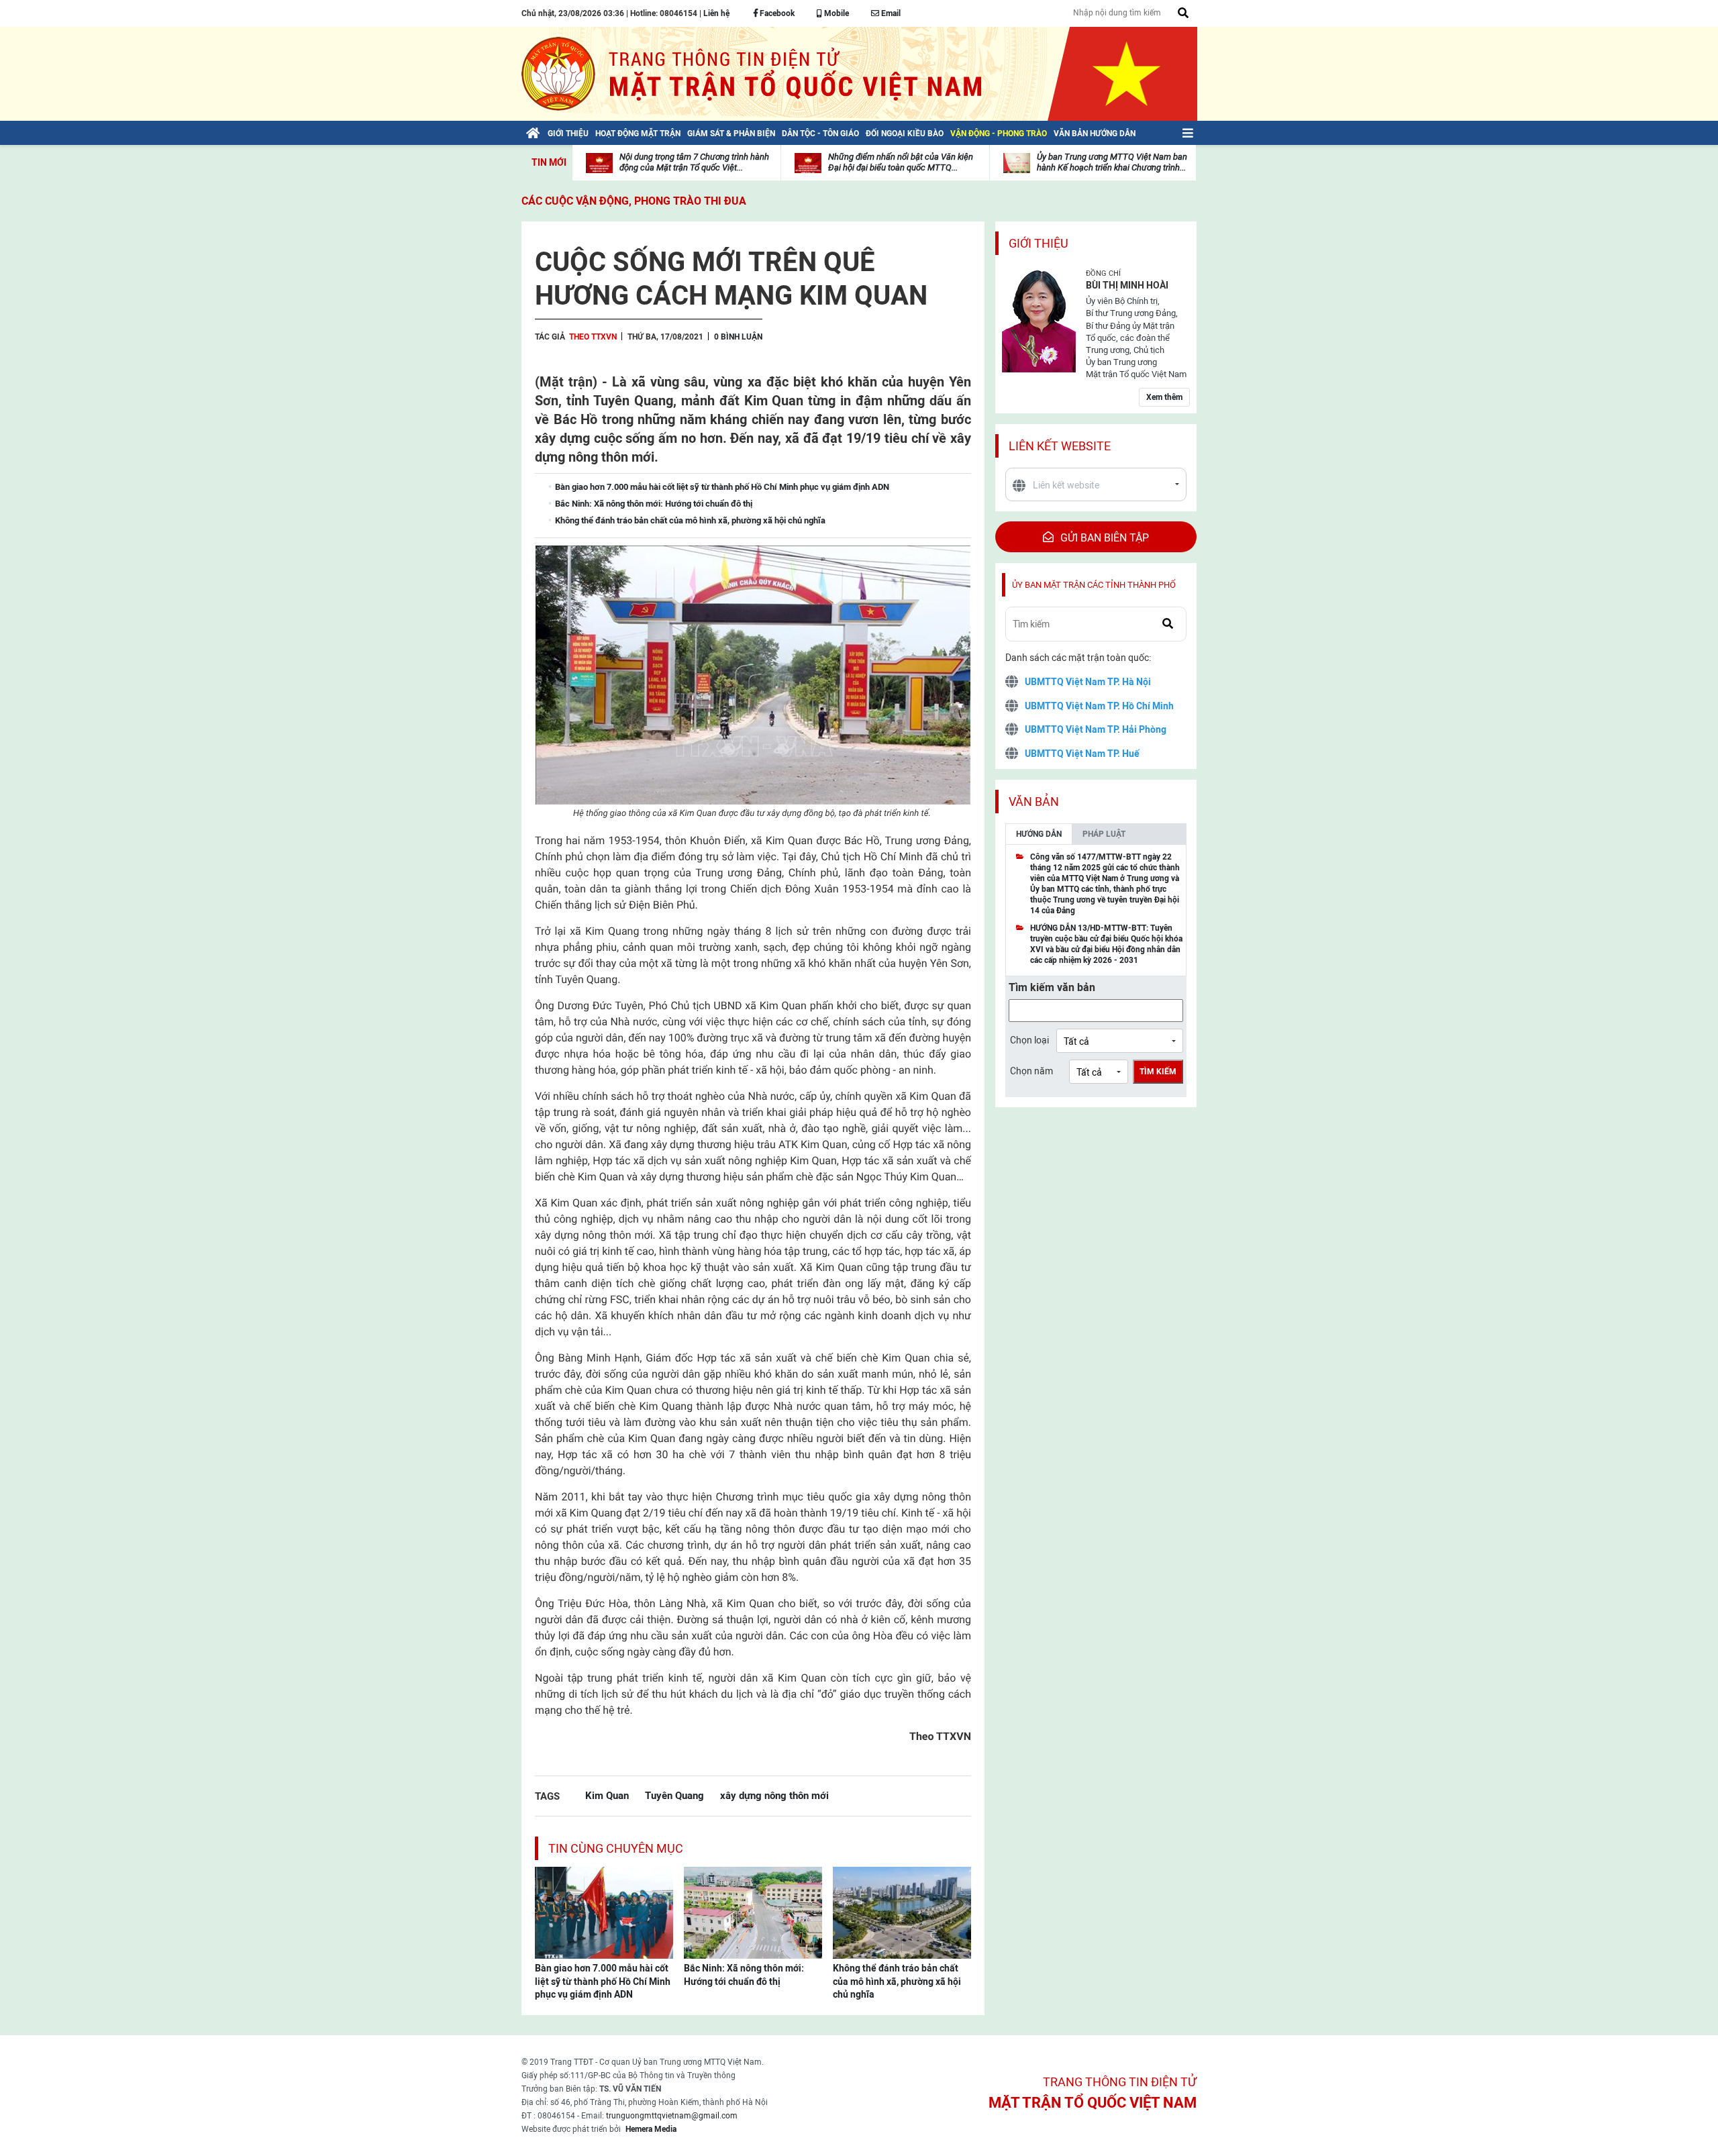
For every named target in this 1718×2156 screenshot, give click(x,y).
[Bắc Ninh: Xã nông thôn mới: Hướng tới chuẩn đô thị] (753, 1912)
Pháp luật (1104, 834)
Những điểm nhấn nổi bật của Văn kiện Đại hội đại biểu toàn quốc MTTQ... (901, 162)
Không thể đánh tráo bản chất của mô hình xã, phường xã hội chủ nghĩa (897, 1981)
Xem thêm (1164, 397)
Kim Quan (607, 1795)
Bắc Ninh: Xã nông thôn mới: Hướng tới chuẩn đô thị (744, 1975)
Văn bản (1034, 802)
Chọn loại (1029, 1040)
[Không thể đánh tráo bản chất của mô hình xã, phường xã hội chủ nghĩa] (902, 1912)
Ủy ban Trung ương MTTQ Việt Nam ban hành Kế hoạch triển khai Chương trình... (1112, 162)
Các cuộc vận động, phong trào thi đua (634, 201)
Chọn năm (1031, 1071)
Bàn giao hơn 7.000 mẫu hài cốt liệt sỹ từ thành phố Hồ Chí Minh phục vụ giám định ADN (603, 1981)
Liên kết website (1060, 446)
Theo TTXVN (593, 337)
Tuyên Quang (674, 1795)
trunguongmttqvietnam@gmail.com (672, 2116)
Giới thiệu (1039, 243)
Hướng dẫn (1039, 834)
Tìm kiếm (1158, 1072)
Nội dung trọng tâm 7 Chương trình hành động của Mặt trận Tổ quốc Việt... (694, 162)
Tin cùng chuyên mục (616, 1848)
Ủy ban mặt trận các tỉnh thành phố (1094, 585)
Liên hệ (716, 13)
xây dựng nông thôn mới (774, 1795)
